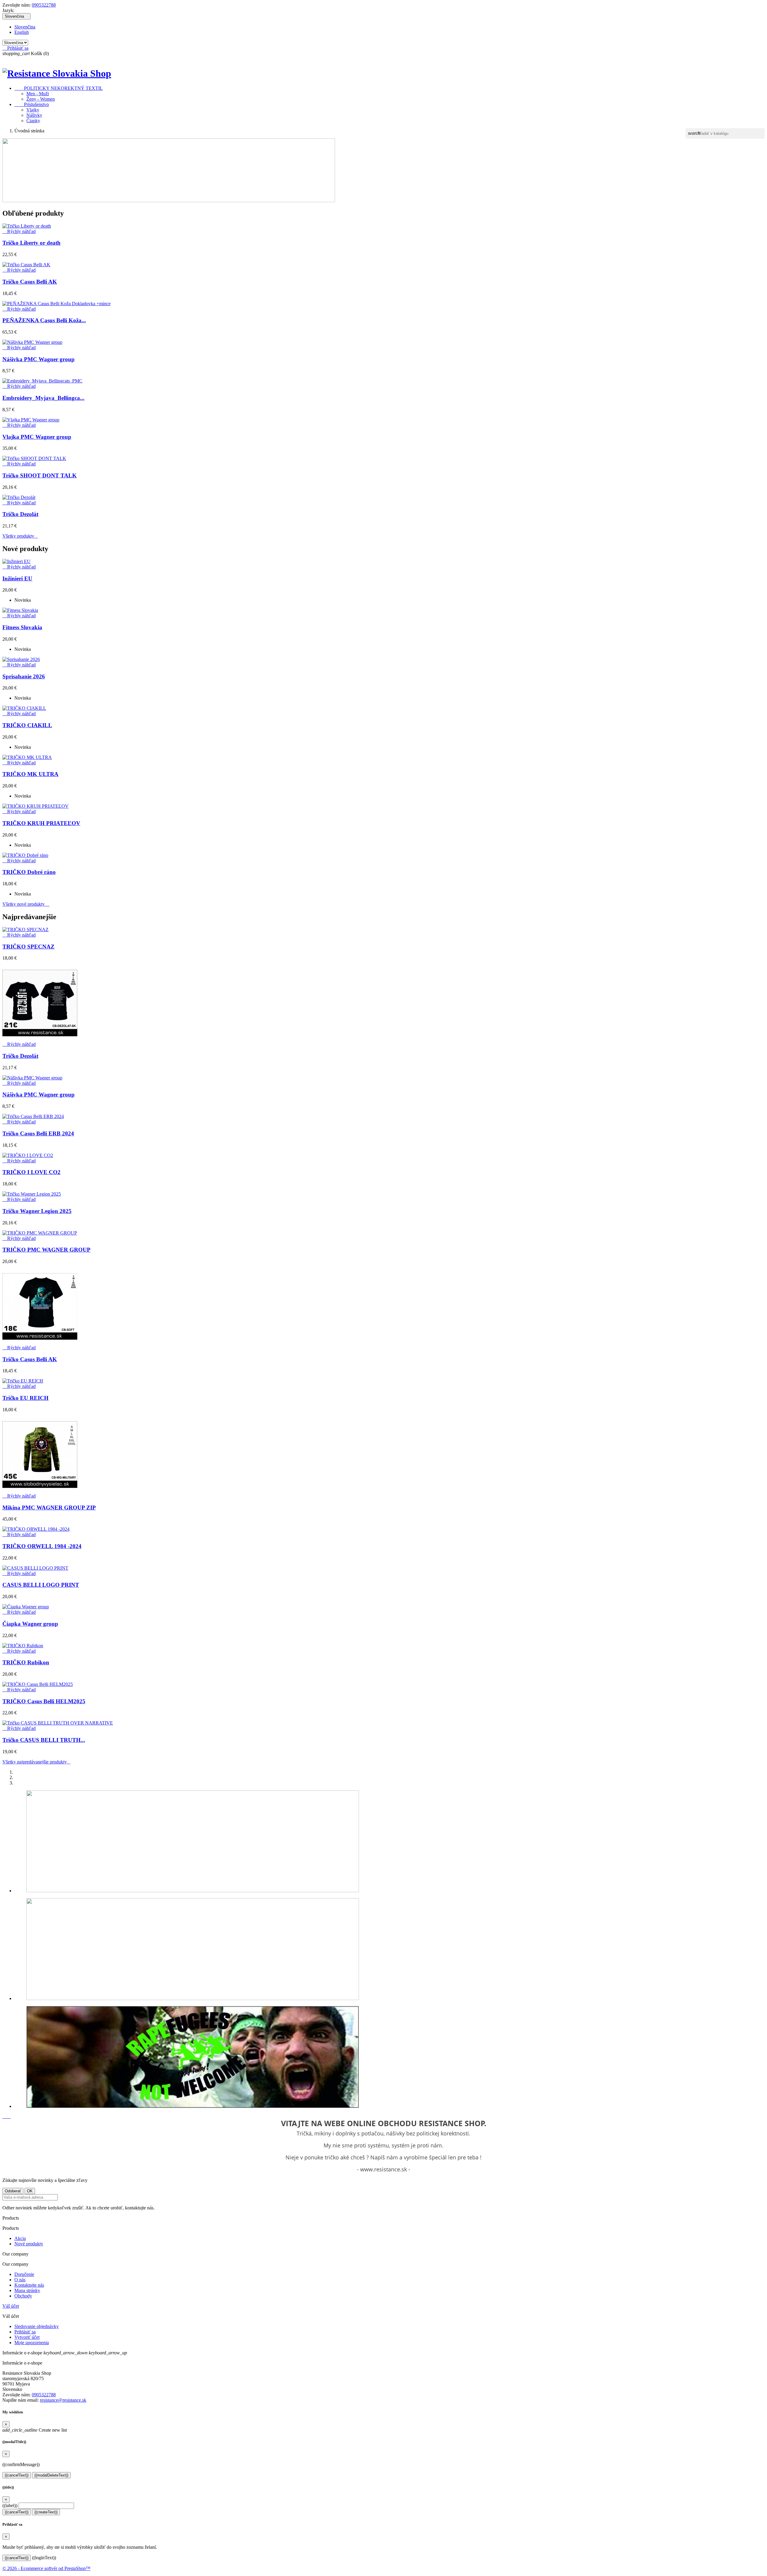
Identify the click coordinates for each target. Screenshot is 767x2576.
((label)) (10, 2505)
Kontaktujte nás (29, 2285)
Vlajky (33, 110)
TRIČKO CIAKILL (27, 725)
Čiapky (33, 121)
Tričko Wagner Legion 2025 (37, 1211)
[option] (389, 1842)
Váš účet (11, 2306)
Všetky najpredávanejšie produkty (36, 1762)
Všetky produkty (20, 536)
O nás (20, 2280)
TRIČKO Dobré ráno (29, 872)
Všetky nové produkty (26, 904)
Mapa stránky (27, 2290)
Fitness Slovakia (22, 627)
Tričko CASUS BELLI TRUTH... (44, 1740)
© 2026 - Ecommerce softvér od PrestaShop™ (46, 2568)
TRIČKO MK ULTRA (30, 774)
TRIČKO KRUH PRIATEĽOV (41, 823)
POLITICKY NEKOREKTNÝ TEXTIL (59, 88)
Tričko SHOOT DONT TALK (40, 475)
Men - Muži (38, 94)
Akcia (20, 2238)
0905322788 (44, 5)
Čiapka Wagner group (30, 1624)
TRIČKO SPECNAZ (28, 947)
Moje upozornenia (32, 2343)
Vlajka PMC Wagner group (37, 437)
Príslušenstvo (32, 104)
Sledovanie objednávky (37, 2326)
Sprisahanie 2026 (24, 676)
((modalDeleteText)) (51, 2475)
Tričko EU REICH (25, 1398)
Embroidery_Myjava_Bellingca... (43, 398)
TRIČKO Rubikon (26, 1662)
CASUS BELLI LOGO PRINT (41, 1585)
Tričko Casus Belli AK (30, 282)
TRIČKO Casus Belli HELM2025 (44, 1701)
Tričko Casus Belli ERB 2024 (38, 1133)
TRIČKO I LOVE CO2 (31, 1172)
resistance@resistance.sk (63, 2400)
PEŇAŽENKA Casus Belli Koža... (44, 320)
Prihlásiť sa (25, 2332)
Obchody (23, 2296)
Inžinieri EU (17, 578)
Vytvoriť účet (27, 2337)
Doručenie (24, 2274)
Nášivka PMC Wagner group (38, 359)
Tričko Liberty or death (31, 243)
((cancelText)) (17, 2475)
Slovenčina (25, 27)
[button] (5, 2116)
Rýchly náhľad (19, 231)
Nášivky (34, 115)
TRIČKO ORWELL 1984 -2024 (42, 1546)
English (22, 32)
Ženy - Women (41, 99)
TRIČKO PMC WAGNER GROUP (46, 1250)
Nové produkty (29, 2244)
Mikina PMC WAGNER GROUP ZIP (49, 1508)
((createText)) (46, 2512)
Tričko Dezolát (20, 514)
